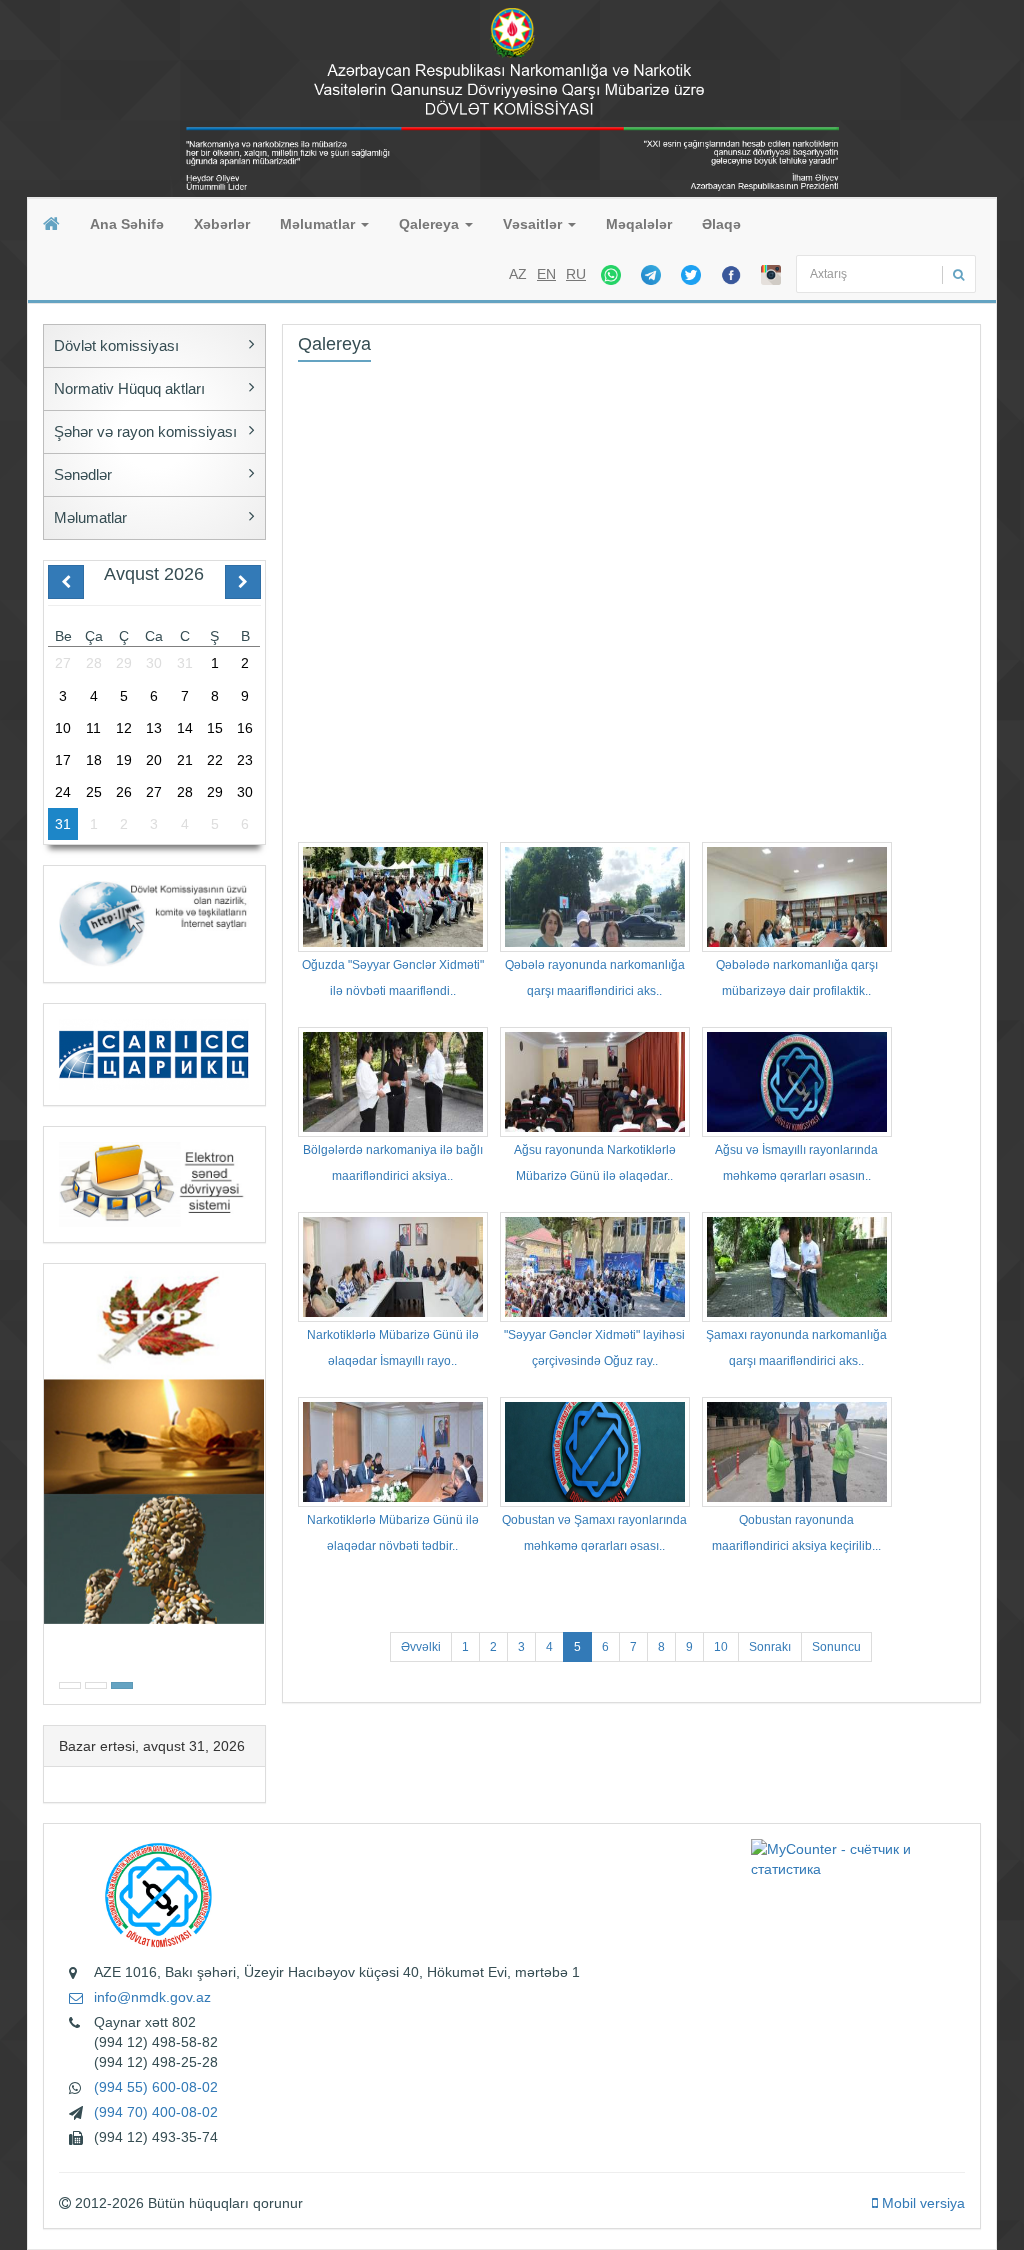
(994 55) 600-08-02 (156, 2087)
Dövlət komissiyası (116, 345)
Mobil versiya (921, 2203)
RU (576, 274)
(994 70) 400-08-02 (156, 2112)
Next (259, 1481)
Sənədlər (83, 474)
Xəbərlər (222, 224)
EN (546, 274)
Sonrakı (770, 1647)
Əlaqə (721, 224)
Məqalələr (639, 224)
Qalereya (431, 224)
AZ (518, 274)
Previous (50, 1481)
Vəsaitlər (534, 224)
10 (721, 1647)
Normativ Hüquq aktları (129, 388)
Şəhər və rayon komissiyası (145, 431)
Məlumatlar (319, 224)
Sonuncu (836, 1647)
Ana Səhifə (127, 224)
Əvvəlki (421, 1647)
